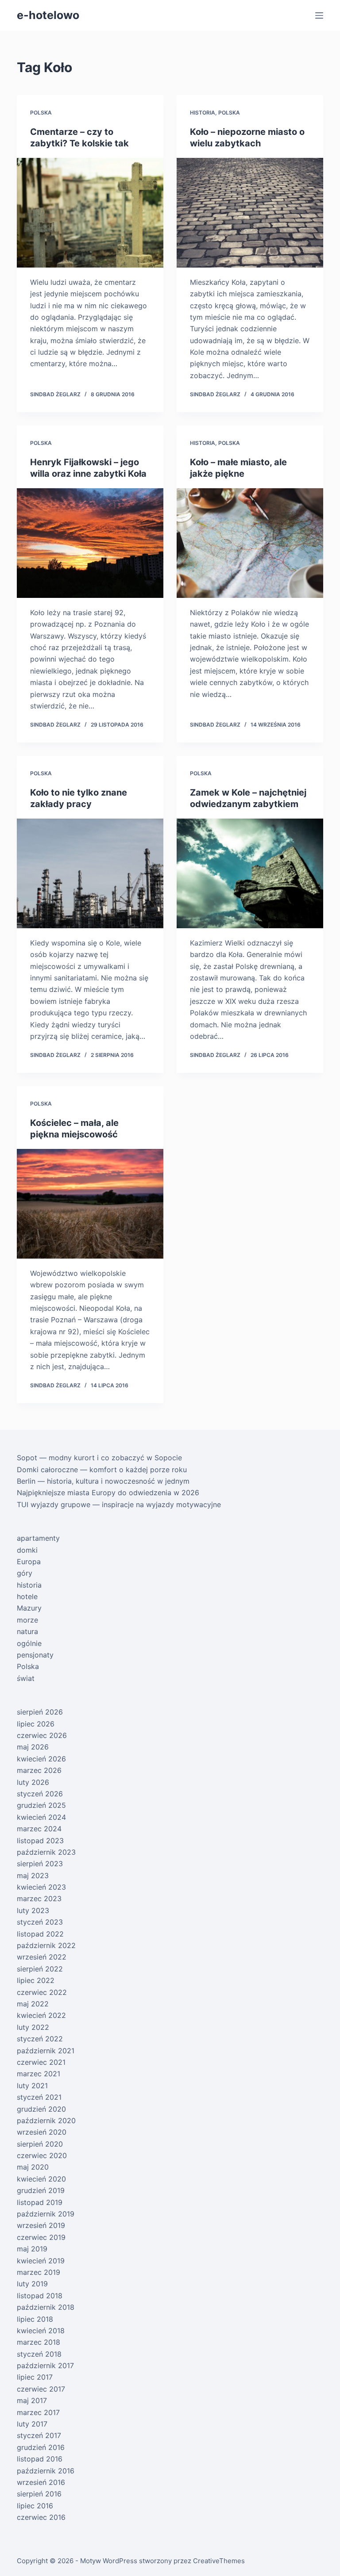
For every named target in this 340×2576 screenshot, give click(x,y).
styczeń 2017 (39, 2435)
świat (26, 1678)
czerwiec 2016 (41, 2517)
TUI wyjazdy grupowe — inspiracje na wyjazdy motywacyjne (119, 1504)
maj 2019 (32, 2249)
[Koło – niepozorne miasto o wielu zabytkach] (250, 213)
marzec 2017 (38, 2412)
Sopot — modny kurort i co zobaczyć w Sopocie (99, 1458)
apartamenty (38, 1538)
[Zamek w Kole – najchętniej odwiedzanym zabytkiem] (250, 873)
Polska (41, 113)
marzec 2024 (39, 1829)
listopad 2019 (40, 2202)
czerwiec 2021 (41, 2062)
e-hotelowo (48, 15)
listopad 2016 (40, 2459)
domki (27, 1550)
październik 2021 (46, 2051)
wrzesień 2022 (42, 1957)
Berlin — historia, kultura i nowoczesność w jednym (103, 1481)
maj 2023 (33, 1876)
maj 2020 (33, 2167)
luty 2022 (33, 2027)
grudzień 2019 (41, 2190)
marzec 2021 (39, 2074)
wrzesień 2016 (41, 2482)
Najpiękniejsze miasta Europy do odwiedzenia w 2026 (108, 1493)
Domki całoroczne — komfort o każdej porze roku (102, 1470)
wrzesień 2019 (41, 2225)
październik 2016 (46, 2471)
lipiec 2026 (36, 1724)
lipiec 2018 (35, 2319)
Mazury (29, 1608)
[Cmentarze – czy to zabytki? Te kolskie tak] (90, 213)
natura (27, 1631)
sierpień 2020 (40, 2144)
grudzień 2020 (41, 2109)
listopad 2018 (40, 2296)
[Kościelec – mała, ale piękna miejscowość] (90, 1204)
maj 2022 (33, 2004)
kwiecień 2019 (41, 2261)
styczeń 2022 (40, 2039)
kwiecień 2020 (41, 2179)
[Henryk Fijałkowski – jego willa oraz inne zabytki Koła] (90, 543)
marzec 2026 (39, 1770)
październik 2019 (46, 2214)
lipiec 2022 (36, 1980)
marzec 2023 (39, 1899)
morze (27, 1620)
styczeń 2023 (40, 1922)
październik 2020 (46, 2121)
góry (25, 1573)
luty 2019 (32, 2284)
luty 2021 (32, 2086)
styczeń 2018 (39, 2354)
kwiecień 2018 (41, 2331)
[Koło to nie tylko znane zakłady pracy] (90, 873)
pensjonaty (35, 1655)
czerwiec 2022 (42, 1992)
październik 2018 (46, 2307)
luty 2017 (32, 2424)
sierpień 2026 (40, 1712)
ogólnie (29, 1643)
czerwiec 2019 (41, 2237)
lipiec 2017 (35, 2377)
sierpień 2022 (40, 1969)
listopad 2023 (40, 1841)
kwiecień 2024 (41, 1817)
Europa (29, 1562)
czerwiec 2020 (42, 2155)
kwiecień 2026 (41, 1759)
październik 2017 (45, 2365)
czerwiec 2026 (42, 1735)
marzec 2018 (39, 2342)
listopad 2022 (40, 1934)
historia (203, 113)
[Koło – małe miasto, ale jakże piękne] (250, 543)
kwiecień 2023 (41, 1887)
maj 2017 (32, 2400)
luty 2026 (33, 1782)
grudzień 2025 (41, 1805)
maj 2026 (33, 1747)
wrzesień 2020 (42, 2132)
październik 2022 (46, 1945)
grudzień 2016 (41, 2447)
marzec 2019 (39, 2272)
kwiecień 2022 (41, 2015)
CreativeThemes (219, 2561)
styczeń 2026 (40, 1794)
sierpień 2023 (40, 1864)
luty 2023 (33, 1910)
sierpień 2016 (39, 2494)
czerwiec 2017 (41, 2389)
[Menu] (319, 15)
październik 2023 (46, 1852)
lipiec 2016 (35, 2506)
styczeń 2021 (39, 2097)
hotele (27, 1596)
